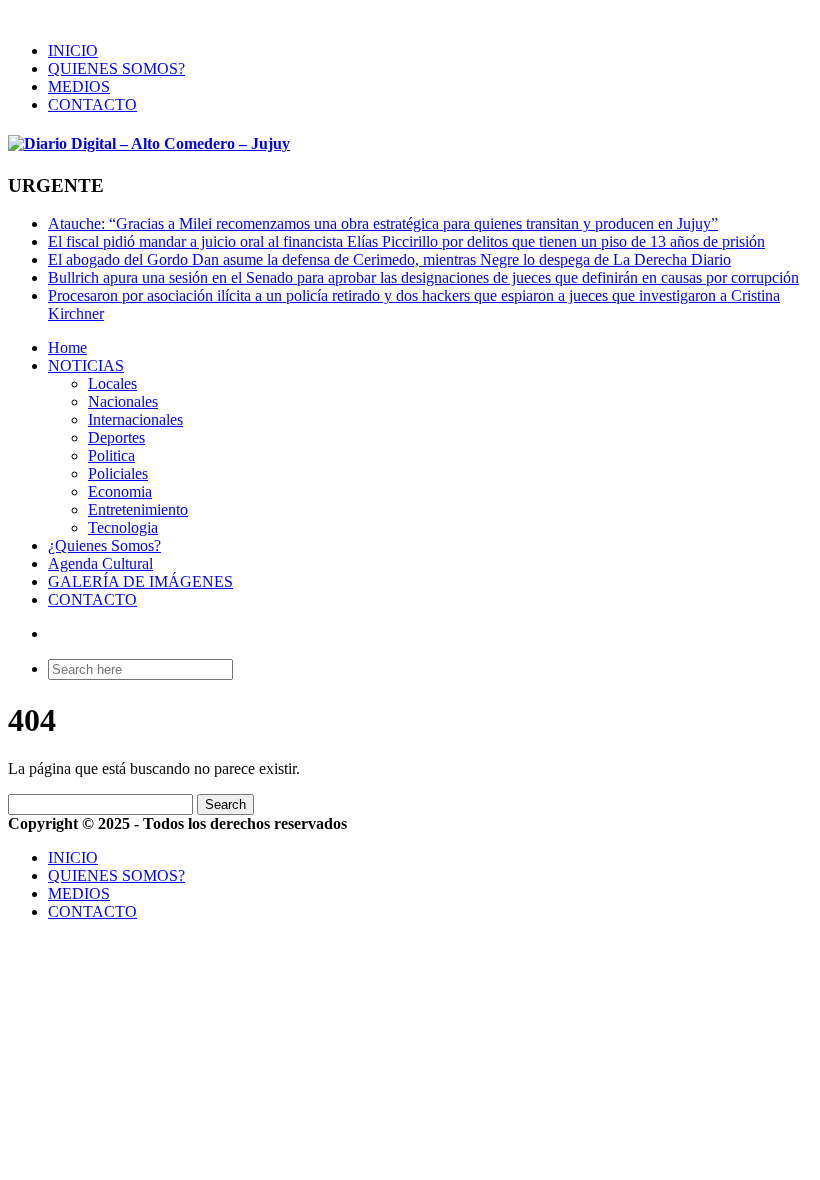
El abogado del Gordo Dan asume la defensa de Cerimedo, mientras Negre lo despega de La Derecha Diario (389, 259)
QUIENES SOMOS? (116, 68)
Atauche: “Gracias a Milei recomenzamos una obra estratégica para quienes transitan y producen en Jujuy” (383, 223)
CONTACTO (92, 104)
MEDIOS (79, 86)
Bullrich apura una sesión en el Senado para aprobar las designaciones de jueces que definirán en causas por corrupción (423, 277)
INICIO (73, 50)
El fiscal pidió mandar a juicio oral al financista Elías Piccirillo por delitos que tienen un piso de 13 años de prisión (406, 241)
